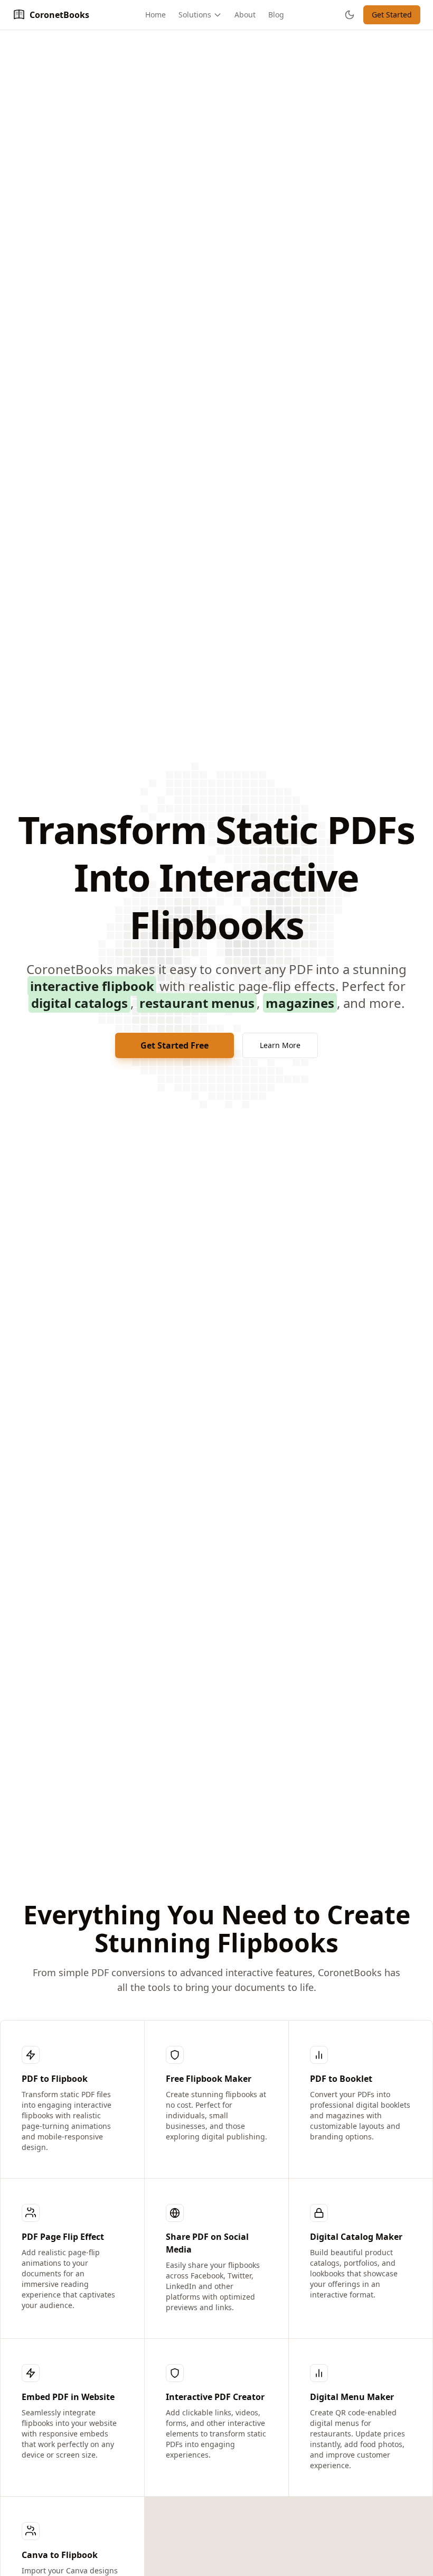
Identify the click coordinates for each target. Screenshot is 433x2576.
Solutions (195, 15)
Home (156, 15)
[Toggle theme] (350, 15)
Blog (276, 15)
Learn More (280, 1045)
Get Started (392, 15)
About (245, 15)
